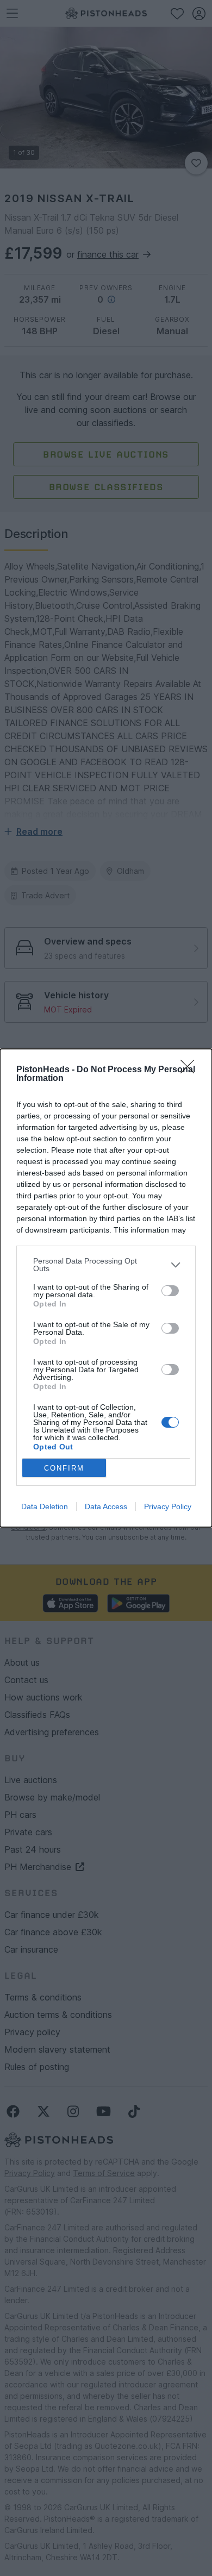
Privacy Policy (168, 1506)
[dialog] (106, 1288)
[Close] (191, 1070)
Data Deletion (45, 1506)
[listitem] (106, 1265)
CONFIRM (64, 1468)
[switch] (170, 1291)
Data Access (106, 1506)
